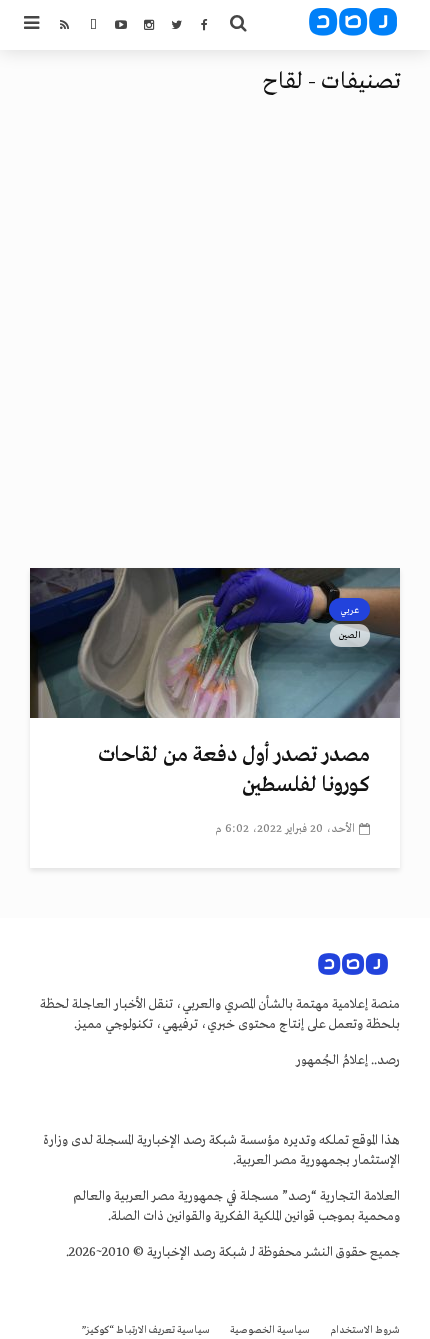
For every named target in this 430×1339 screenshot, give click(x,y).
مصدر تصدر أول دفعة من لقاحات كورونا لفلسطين (234, 770)
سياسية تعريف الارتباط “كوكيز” (146, 1330)
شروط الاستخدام (365, 1330)
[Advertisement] (215, 343)
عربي (349, 610)
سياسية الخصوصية (270, 1330)
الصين (350, 635)
